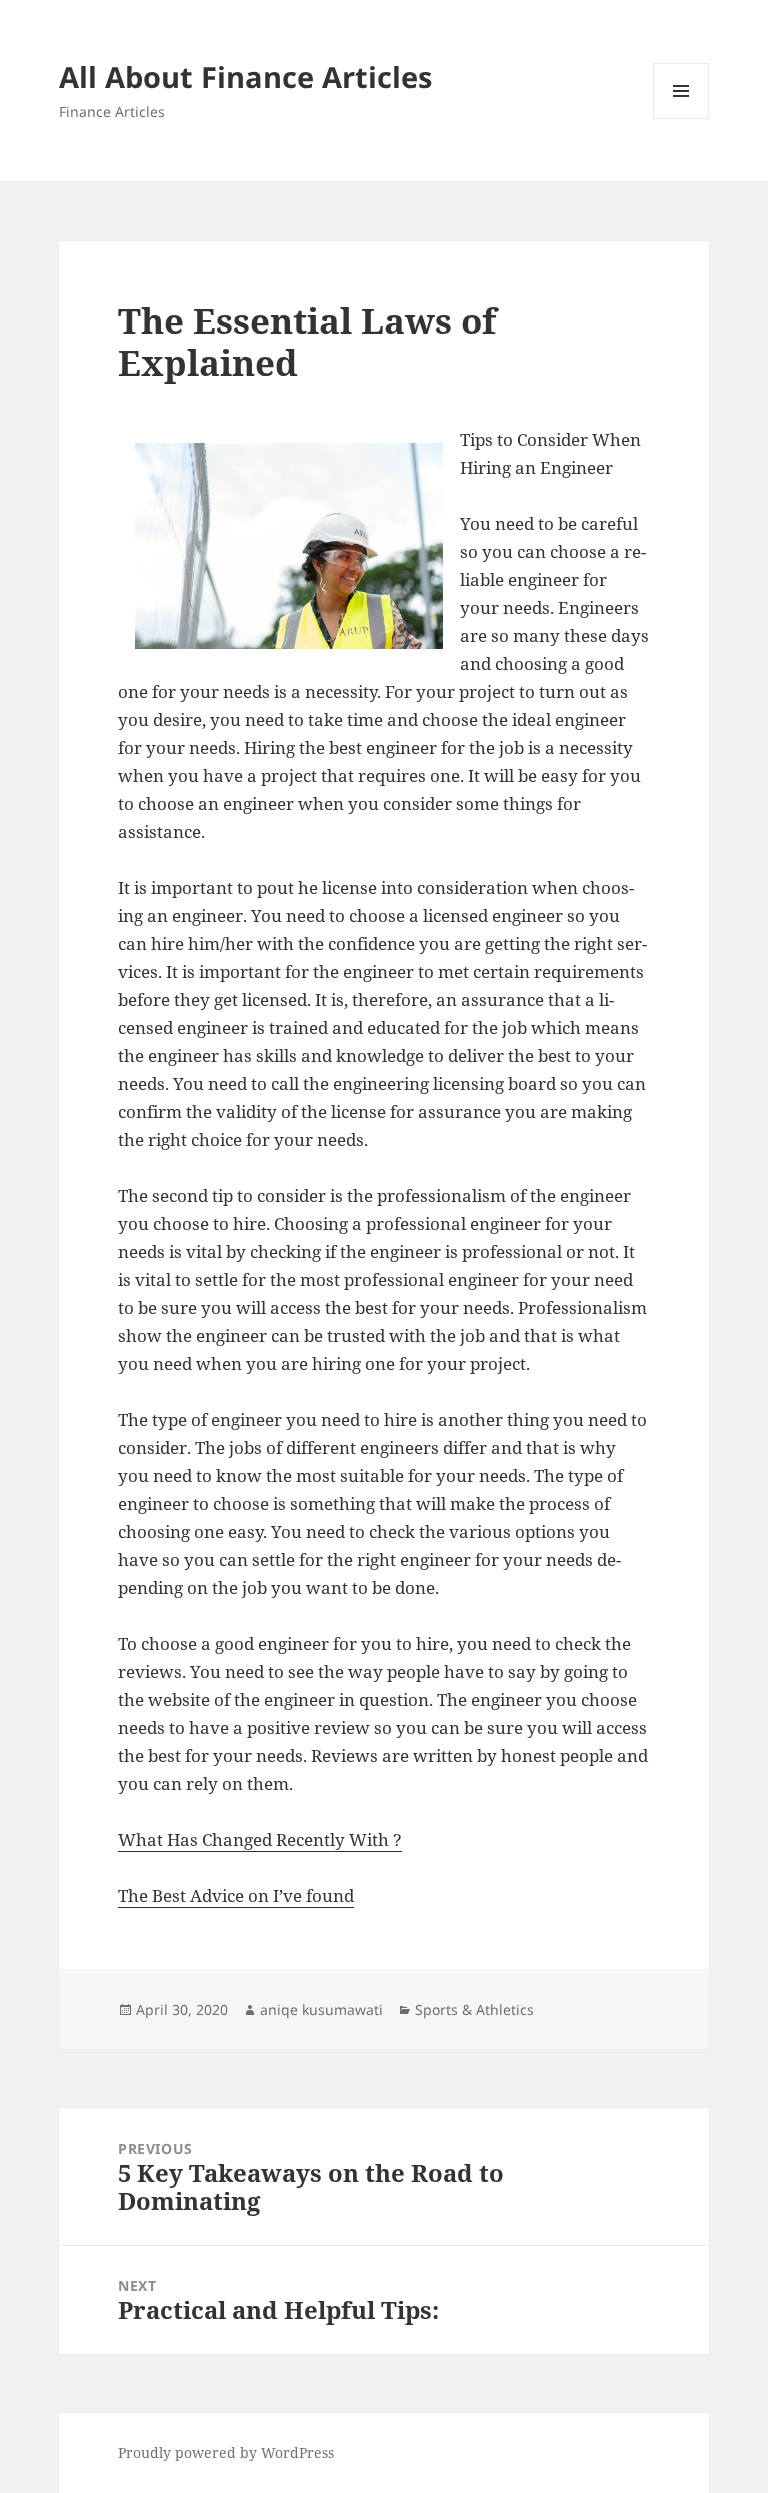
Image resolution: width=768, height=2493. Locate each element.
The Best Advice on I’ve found (236, 1895)
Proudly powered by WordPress (226, 2452)
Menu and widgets (681, 118)
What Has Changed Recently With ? (260, 1839)
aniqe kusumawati (321, 2009)
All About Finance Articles (245, 76)
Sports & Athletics (474, 2009)
